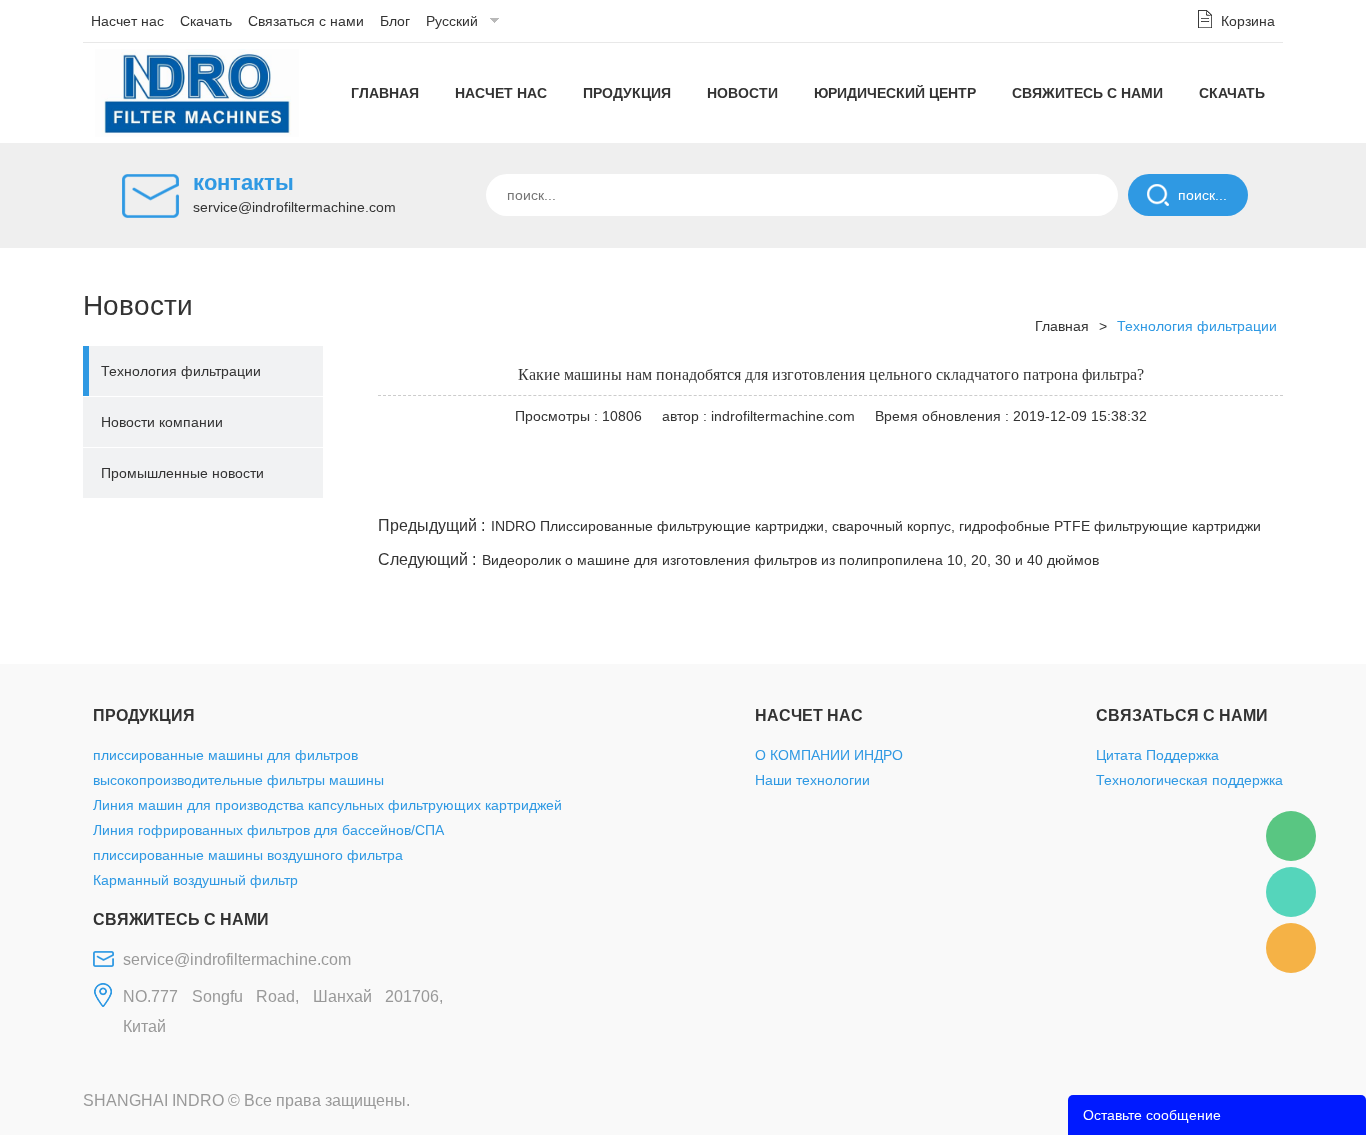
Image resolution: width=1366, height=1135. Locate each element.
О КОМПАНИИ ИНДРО (829, 755)
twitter (1032, 488)
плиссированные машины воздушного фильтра (248, 855)
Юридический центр (895, 93)
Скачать (206, 21)
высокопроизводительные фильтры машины (238, 780)
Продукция (627, 93)
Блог (395, 21)
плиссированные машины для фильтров (225, 755)
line (978, 488)
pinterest (1140, 488)
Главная (385, 93)
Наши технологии (812, 780)
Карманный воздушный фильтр (195, 880)
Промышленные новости (182, 473)
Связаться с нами (306, 21)
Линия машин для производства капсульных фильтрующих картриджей (327, 805)
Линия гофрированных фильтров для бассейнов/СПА (268, 830)
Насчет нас (127, 21)
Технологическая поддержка (1189, 780)
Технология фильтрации (181, 371)
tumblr (1194, 488)
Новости (742, 93)
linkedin (1248, 488)
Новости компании (162, 422)
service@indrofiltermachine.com (294, 207)
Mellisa (1291, 892)
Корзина (1248, 21)
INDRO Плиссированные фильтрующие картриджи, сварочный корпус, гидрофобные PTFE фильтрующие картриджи (876, 526)
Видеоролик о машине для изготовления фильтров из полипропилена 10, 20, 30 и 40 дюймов (790, 560)
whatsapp (1086, 488)
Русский (452, 21)
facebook (924, 488)
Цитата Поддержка (1157, 755)
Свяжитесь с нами (1087, 93)
